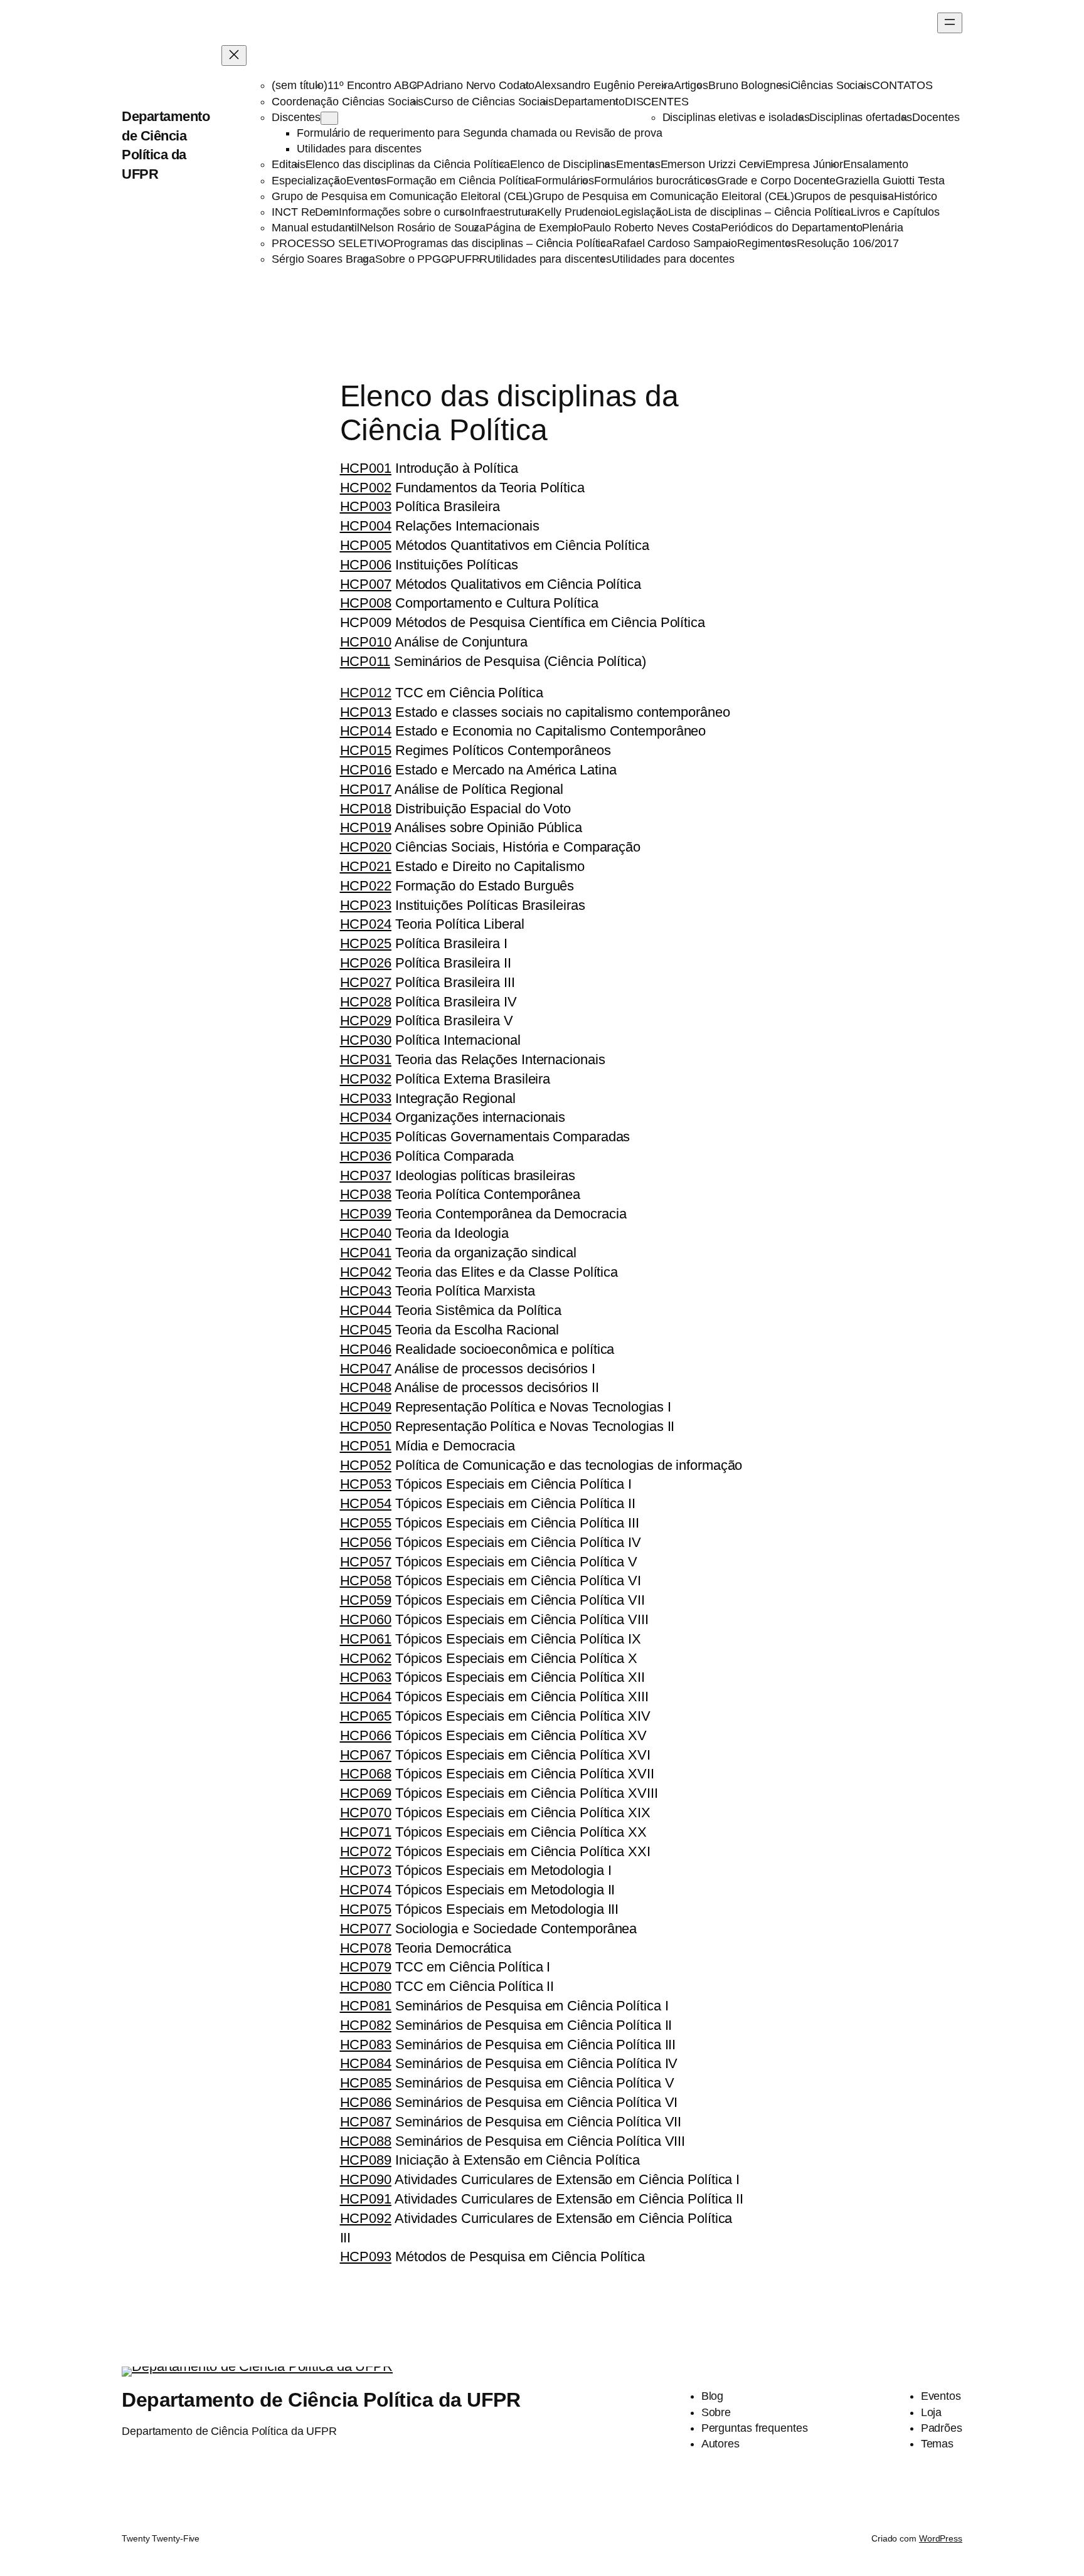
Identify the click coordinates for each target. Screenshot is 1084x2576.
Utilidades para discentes (359, 149)
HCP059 (366, 1600)
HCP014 (366, 731)
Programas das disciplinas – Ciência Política (503, 243)
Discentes (296, 117)
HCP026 (366, 963)
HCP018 (366, 809)
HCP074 (366, 1890)
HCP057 (366, 1562)
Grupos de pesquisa (844, 196)
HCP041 (366, 1253)
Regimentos (767, 243)
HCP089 (366, 2160)
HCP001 (366, 468)
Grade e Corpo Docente (776, 181)
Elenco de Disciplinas (563, 164)
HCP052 (366, 1465)
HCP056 (366, 1542)
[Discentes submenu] (329, 118)
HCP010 (366, 642)
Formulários (565, 181)
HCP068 (366, 1774)
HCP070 (366, 1813)
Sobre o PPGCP (416, 259)
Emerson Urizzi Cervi (713, 164)
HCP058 (366, 1581)
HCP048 (366, 1387)
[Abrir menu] (950, 23)
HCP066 (366, 1735)
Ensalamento (876, 164)
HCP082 (366, 2025)
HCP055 (366, 1523)
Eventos (366, 181)
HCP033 (366, 1098)
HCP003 (366, 506)
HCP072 (366, 1851)
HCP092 (366, 2218)
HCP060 (366, 1619)
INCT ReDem (305, 212)
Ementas (638, 164)
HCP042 (366, 1272)
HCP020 (366, 847)
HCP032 (366, 1079)
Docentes (936, 117)
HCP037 (366, 1175)
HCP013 (366, 712)
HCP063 (366, 1677)
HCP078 (366, 1948)
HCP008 (366, 603)
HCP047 (366, 1369)
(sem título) (300, 85)
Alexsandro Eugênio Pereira (604, 85)
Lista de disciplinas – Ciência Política (759, 212)
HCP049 (366, 1407)
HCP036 (366, 1156)
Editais (288, 164)
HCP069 (366, 1793)
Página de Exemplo (534, 228)
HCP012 (366, 693)
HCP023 (366, 905)
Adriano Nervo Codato (479, 85)
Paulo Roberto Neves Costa (652, 228)
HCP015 (366, 750)
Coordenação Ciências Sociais (348, 102)
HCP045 (366, 1330)
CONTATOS (902, 85)
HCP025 (366, 943)
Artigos (691, 85)
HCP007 (366, 584)
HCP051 (366, 1446)
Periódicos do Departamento (791, 228)
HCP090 (366, 2179)
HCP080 (366, 1986)
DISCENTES (657, 102)
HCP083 (366, 2045)
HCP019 (366, 827)
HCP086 (366, 2102)
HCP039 (366, 1214)
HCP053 (366, 1484)
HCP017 (366, 789)
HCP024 (366, 924)
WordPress (941, 2538)
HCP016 (366, 770)
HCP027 (366, 982)
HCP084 (366, 2063)
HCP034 (366, 1117)
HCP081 (366, 2006)
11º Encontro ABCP (376, 85)
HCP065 (366, 1716)
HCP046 (366, 1349)
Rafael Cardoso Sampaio (675, 243)
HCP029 (366, 1021)
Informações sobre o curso (405, 212)
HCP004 (366, 526)
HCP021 (366, 866)
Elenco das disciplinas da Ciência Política (408, 164)
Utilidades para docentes (673, 259)
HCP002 (366, 488)
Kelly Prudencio (576, 212)
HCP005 (366, 545)
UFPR (472, 259)
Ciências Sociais (831, 85)
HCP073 (366, 1870)
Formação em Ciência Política (461, 181)
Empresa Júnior (805, 164)
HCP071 (366, 1832)
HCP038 (366, 1194)
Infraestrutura (504, 212)
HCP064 (366, 1697)
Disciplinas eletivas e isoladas (736, 117)
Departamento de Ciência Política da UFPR (321, 2400)
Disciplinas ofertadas (861, 117)
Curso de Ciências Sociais (489, 102)
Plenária (882, 228)
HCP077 (366, 1929)
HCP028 (366, 1002)
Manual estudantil (315, 228)
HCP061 (366, 1639)
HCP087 (366, 2122)
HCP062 (366, 1658)
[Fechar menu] (234, 55)
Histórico (916, 196)
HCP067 (366, 1755)
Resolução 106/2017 (848, 243)
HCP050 (366, 1426)
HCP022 (366, 886)
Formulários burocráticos (656, 181)
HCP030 (366, 1040)
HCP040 (366, 1233)
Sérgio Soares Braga (323, 259)
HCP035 (366, 1137)
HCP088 (366, 2141)
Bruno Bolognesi (749, 85)
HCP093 (366, 2257)
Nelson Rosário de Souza (423, 228)
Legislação (641, 212)
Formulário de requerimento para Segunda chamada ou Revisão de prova (479, 133)
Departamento (589, 102)
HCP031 (366, 1059)
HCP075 (366, 1909)
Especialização (309, 181)
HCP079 (366, 1967)
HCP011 (365, 661)
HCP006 (366, 565)
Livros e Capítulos (895, 212)
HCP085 (366, 2083)
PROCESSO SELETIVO (332, 243)
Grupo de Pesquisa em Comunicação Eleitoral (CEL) (402, 196)
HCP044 (366, 1310)
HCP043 (366, 1291)
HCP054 (366, 1503)
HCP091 (366, 2199)
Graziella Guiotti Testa (890, 181)
